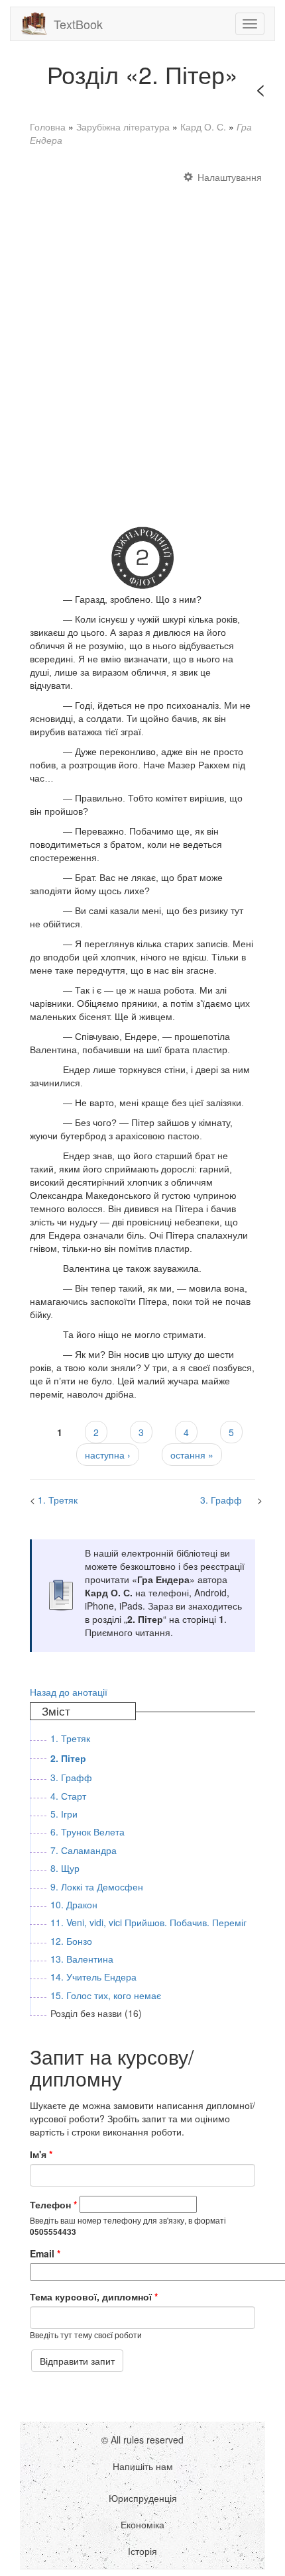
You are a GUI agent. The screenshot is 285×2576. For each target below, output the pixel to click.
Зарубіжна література (123, 127)
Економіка (142, 2524)
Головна (48, 127)
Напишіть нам (143, 2466)
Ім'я (41, 2154)
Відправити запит (77, 2361)
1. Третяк (58, 1500)
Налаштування (230, 177)
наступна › (108, 1455)
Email (45, 2253)
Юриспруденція (143, 2498)
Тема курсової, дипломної (94, 2296)
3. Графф (221, 1500)
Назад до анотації (69, 1692)
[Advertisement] (142, 340)
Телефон (53, 2204)
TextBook (78, 24)
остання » (192, 1455)
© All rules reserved (142, 2440)
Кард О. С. (203, 127)
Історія (142, 2551)
